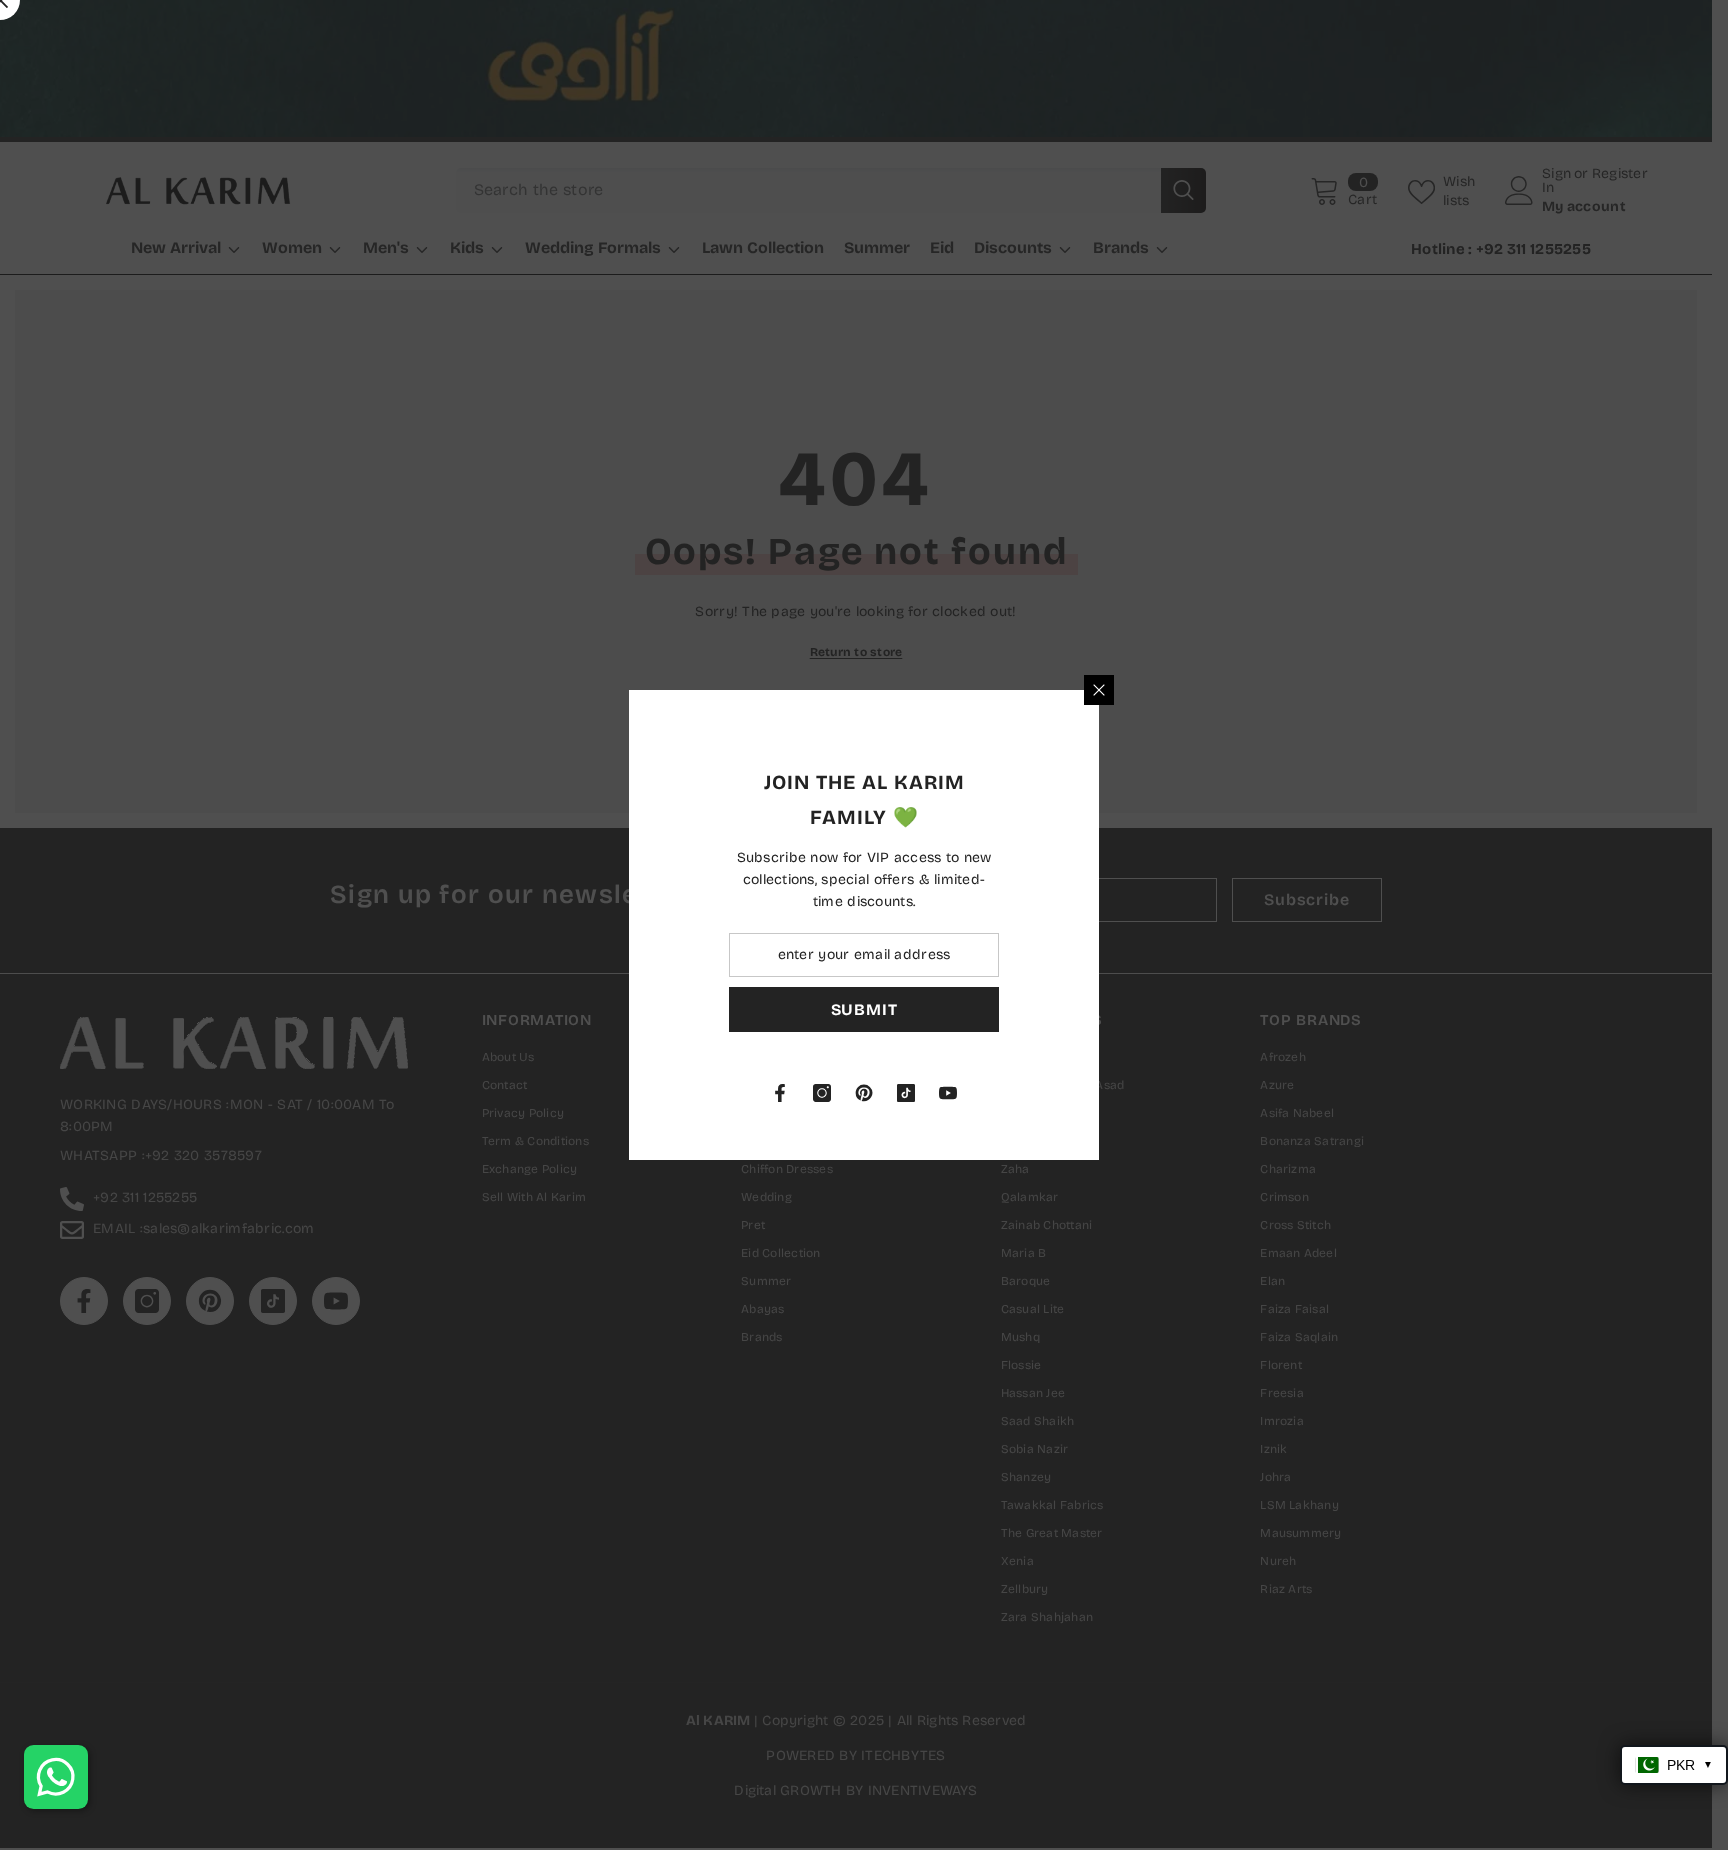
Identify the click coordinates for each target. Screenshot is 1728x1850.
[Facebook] (1015, 1093)
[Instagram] (1057, 1093)
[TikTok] (1141, 1093)
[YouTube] (1183, 1093)
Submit (1099, 1009)
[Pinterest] (1099, 1093)
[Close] (1334, 690)
